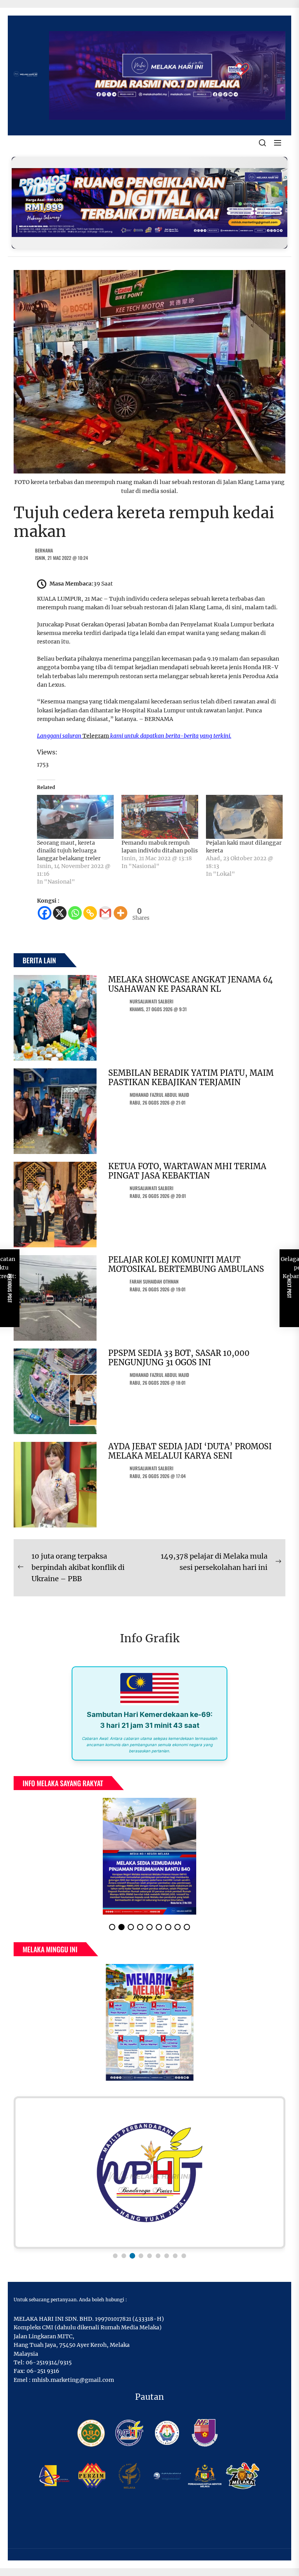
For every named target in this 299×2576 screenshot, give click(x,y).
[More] (120, 913)
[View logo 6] (158, 2262)
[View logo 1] (115, 2262)
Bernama (44, 550)
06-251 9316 (43, 2377)
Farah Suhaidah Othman (154, 1281)
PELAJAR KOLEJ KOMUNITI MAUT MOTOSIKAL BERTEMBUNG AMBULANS (186, 1264)
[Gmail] (105, 913)
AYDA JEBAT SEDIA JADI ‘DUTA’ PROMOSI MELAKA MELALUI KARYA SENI (190, 1451)
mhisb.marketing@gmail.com (73, 2386)
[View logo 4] (141, 2262)
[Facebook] (45, 913)
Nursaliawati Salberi (151, 1001)
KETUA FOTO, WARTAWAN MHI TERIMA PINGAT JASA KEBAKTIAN (187, 1171)
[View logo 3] (132, 2262)
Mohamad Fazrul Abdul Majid (159, 1095)
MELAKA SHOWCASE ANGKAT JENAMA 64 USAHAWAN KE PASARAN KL (191, 984)
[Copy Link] (90, 913)
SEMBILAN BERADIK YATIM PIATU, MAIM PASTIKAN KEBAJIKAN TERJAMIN (191, 1078)
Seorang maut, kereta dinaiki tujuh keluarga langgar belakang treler (69, 850)
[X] (60, 913)
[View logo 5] (149, 2262)
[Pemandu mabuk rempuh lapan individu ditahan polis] (160, 817)
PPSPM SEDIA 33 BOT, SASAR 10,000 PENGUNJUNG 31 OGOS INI (179, 1358)
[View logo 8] (175, 2262)
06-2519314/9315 (49, 2369)
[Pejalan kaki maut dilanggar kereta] (244, 817)
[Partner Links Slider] (149, 2179)
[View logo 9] (184, 2262)
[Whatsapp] (75, 913)
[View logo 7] (167, 2262)
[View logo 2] (124, 2262)
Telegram (96, 736)
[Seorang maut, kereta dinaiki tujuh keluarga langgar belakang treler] (75, 817)
